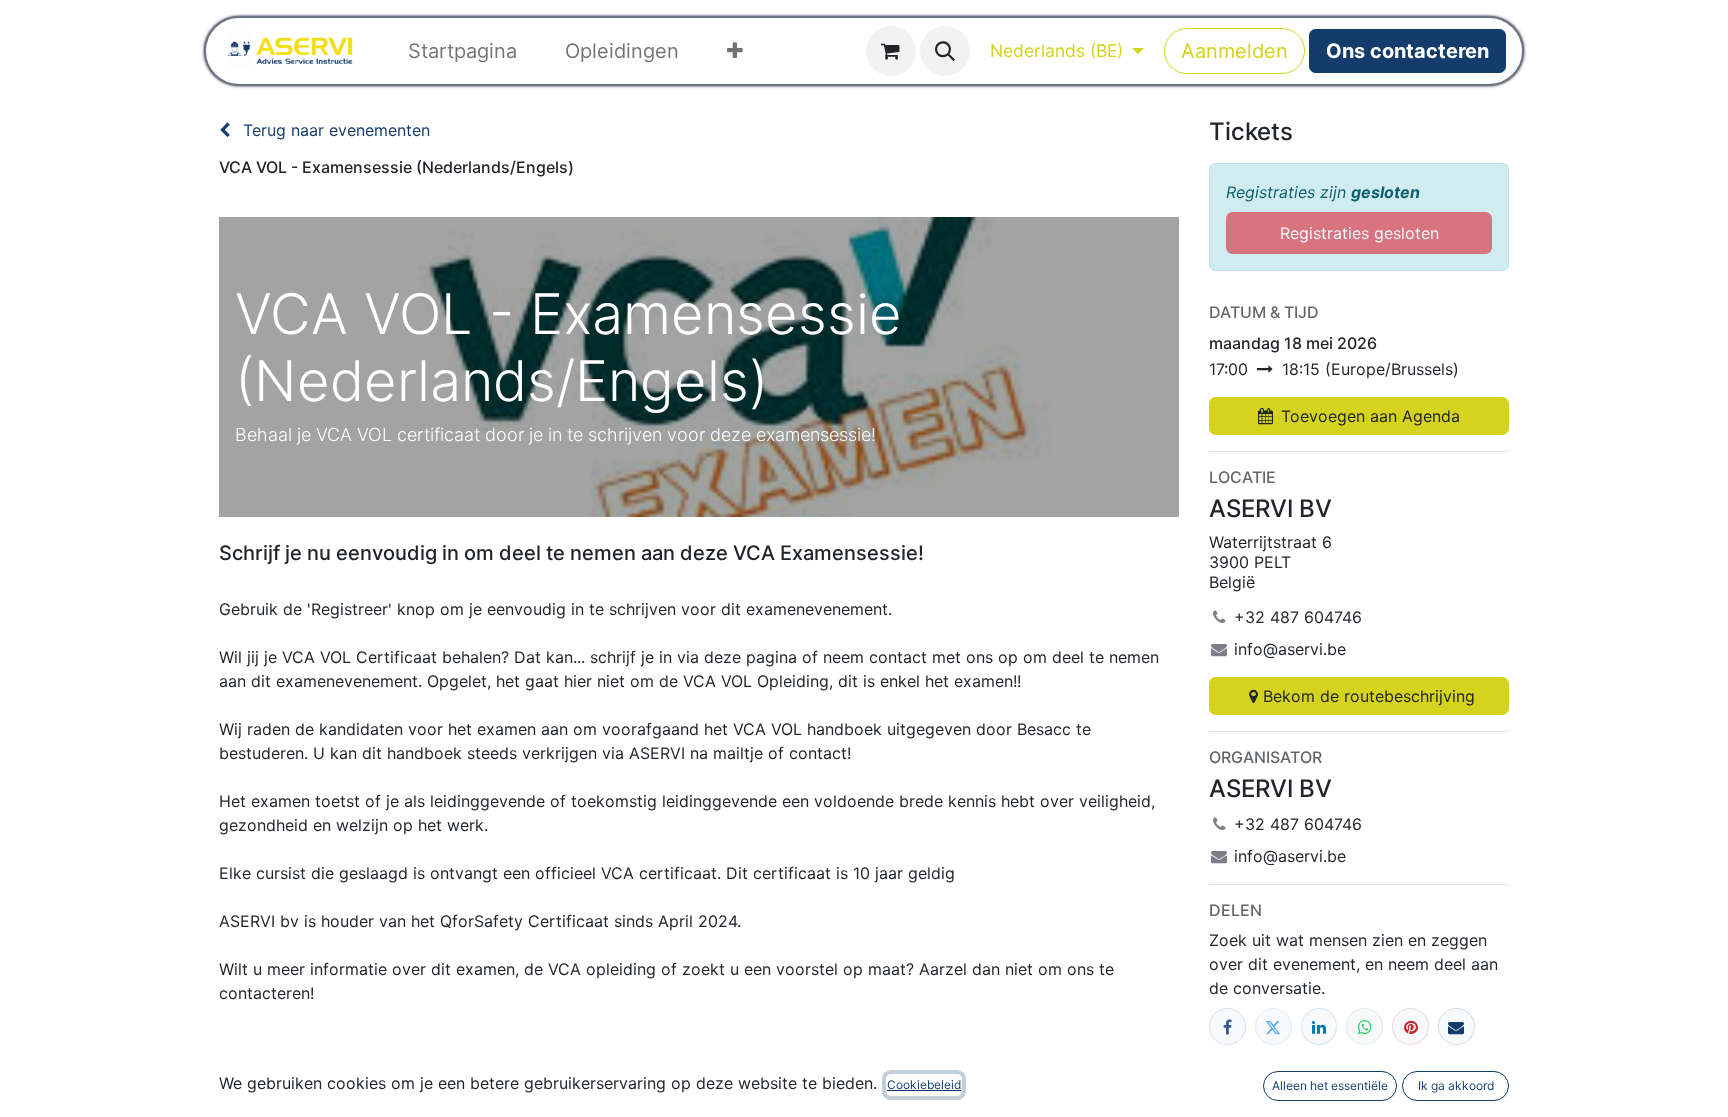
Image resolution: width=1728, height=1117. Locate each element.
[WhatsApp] (1364, 1026)
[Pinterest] (1410, 1026)
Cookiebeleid (924, 1084)
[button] (945, 51)
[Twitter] (1273, 1026)
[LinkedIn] (1319, 1026)
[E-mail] (1456, 1026)
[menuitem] (462, 51)
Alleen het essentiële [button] (1330, 1085)
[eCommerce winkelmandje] (891, 51)
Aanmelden (1234, 51)
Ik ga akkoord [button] (1456, 1085)
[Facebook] (1227, 1026)
